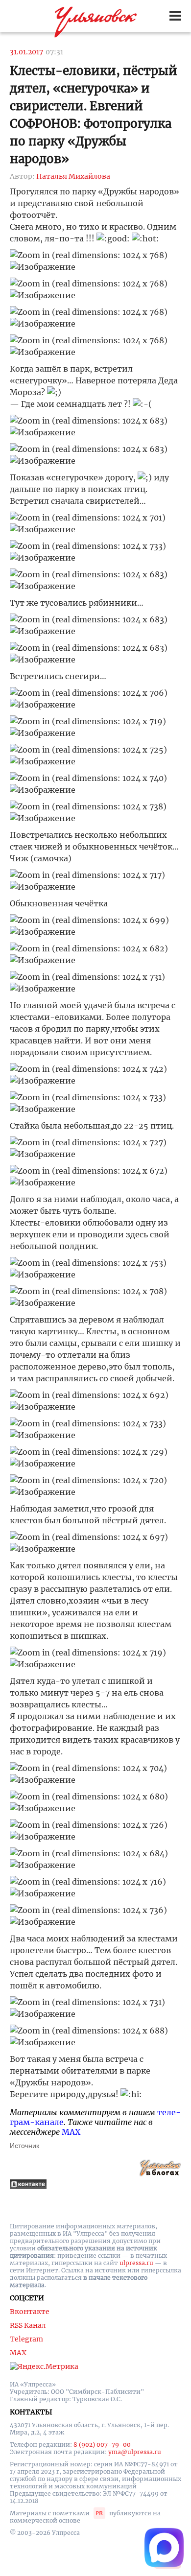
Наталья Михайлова (73, 176)
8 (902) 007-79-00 (102, 2445)
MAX (71, 2132)
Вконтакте (30, 2312)
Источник (24, 2146)
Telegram (26, 2339)
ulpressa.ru (136, 2263)
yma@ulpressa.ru (135, 2452)
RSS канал (28, 2325)
